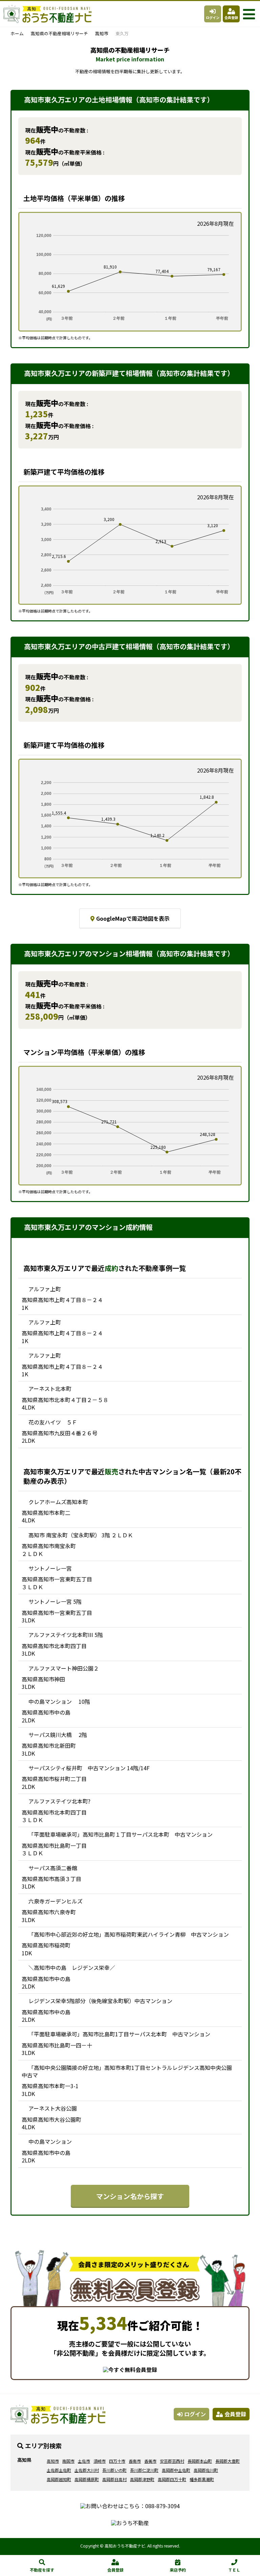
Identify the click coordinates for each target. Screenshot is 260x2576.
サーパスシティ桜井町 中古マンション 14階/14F (89, 1768)
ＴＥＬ (234, 2570)
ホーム (17, 33)
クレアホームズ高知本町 (58, 1502)
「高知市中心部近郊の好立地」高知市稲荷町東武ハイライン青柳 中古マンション (129, 1934)
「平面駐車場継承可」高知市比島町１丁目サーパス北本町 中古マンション (121, 1834)
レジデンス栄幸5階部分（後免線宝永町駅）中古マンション (100, 2001)
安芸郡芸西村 (172, 2461)
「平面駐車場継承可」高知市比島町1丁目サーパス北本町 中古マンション (119, 2034)
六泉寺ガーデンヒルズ (56, 1901)
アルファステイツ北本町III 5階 (66, 1635)
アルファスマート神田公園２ (64, 1668)
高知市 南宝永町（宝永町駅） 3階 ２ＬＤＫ (81, 1535)
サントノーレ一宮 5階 (55, 1601)
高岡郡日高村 (114, 2479)
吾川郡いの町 (114, 2470)
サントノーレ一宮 (50, 1568)
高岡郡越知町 (59, 2479)
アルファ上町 (45, 1289)
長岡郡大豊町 (227, 2461)
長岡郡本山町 (200, 2461)
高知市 (102, 33)
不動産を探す (42, 2570)
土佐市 (84, 2461)
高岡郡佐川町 (206, 2470)
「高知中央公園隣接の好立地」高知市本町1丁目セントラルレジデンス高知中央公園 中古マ (129, 2071)
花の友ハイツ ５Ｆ (53, 1422)
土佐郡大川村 (87, 2470)
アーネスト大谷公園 (53, 2108)
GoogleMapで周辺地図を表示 (133, 918)
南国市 (68, 2461)
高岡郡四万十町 (172, 2479)
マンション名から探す (130, 2196)
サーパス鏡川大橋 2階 (58, 1735)
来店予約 (178, 2570)
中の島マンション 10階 (59, 1701)
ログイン (213, 17)
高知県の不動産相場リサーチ (59, 33)
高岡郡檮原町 (87, 2479)
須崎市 (100, 2461)
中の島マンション (53, 2141)
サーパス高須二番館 (53, 1868)
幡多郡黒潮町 (202, 2479)
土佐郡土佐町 (59, 2470)
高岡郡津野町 (142, 2479)
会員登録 (231, 17)
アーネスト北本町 (50, 1389)
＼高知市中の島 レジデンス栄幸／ (72, 1968)
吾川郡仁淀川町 (144, 2470)
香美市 (150, 2461)
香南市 (135, 2461)
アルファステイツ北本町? (59, 1801)
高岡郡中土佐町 (176, 2470)
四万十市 (117, 2461)
